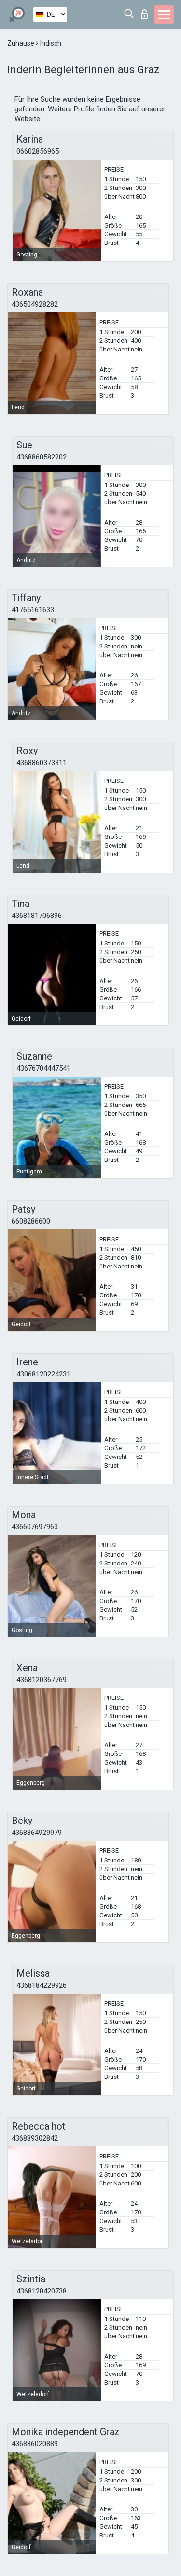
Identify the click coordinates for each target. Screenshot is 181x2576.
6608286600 (31, 1221)
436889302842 (35, 2138)
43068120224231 (43, 1374)
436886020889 (35, 2444)
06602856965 (38, 151)
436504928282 (35, 304)
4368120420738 (42, 2291)
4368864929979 (37, 1833)
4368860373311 (42, 763)
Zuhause (21, 43)
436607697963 (35, 1527)
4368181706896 (37, 916)
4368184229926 (42, 1985)
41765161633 (33, 610)
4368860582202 (42, 457)
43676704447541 (43, 1068)
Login (146, 11)
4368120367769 (42, 1680)
